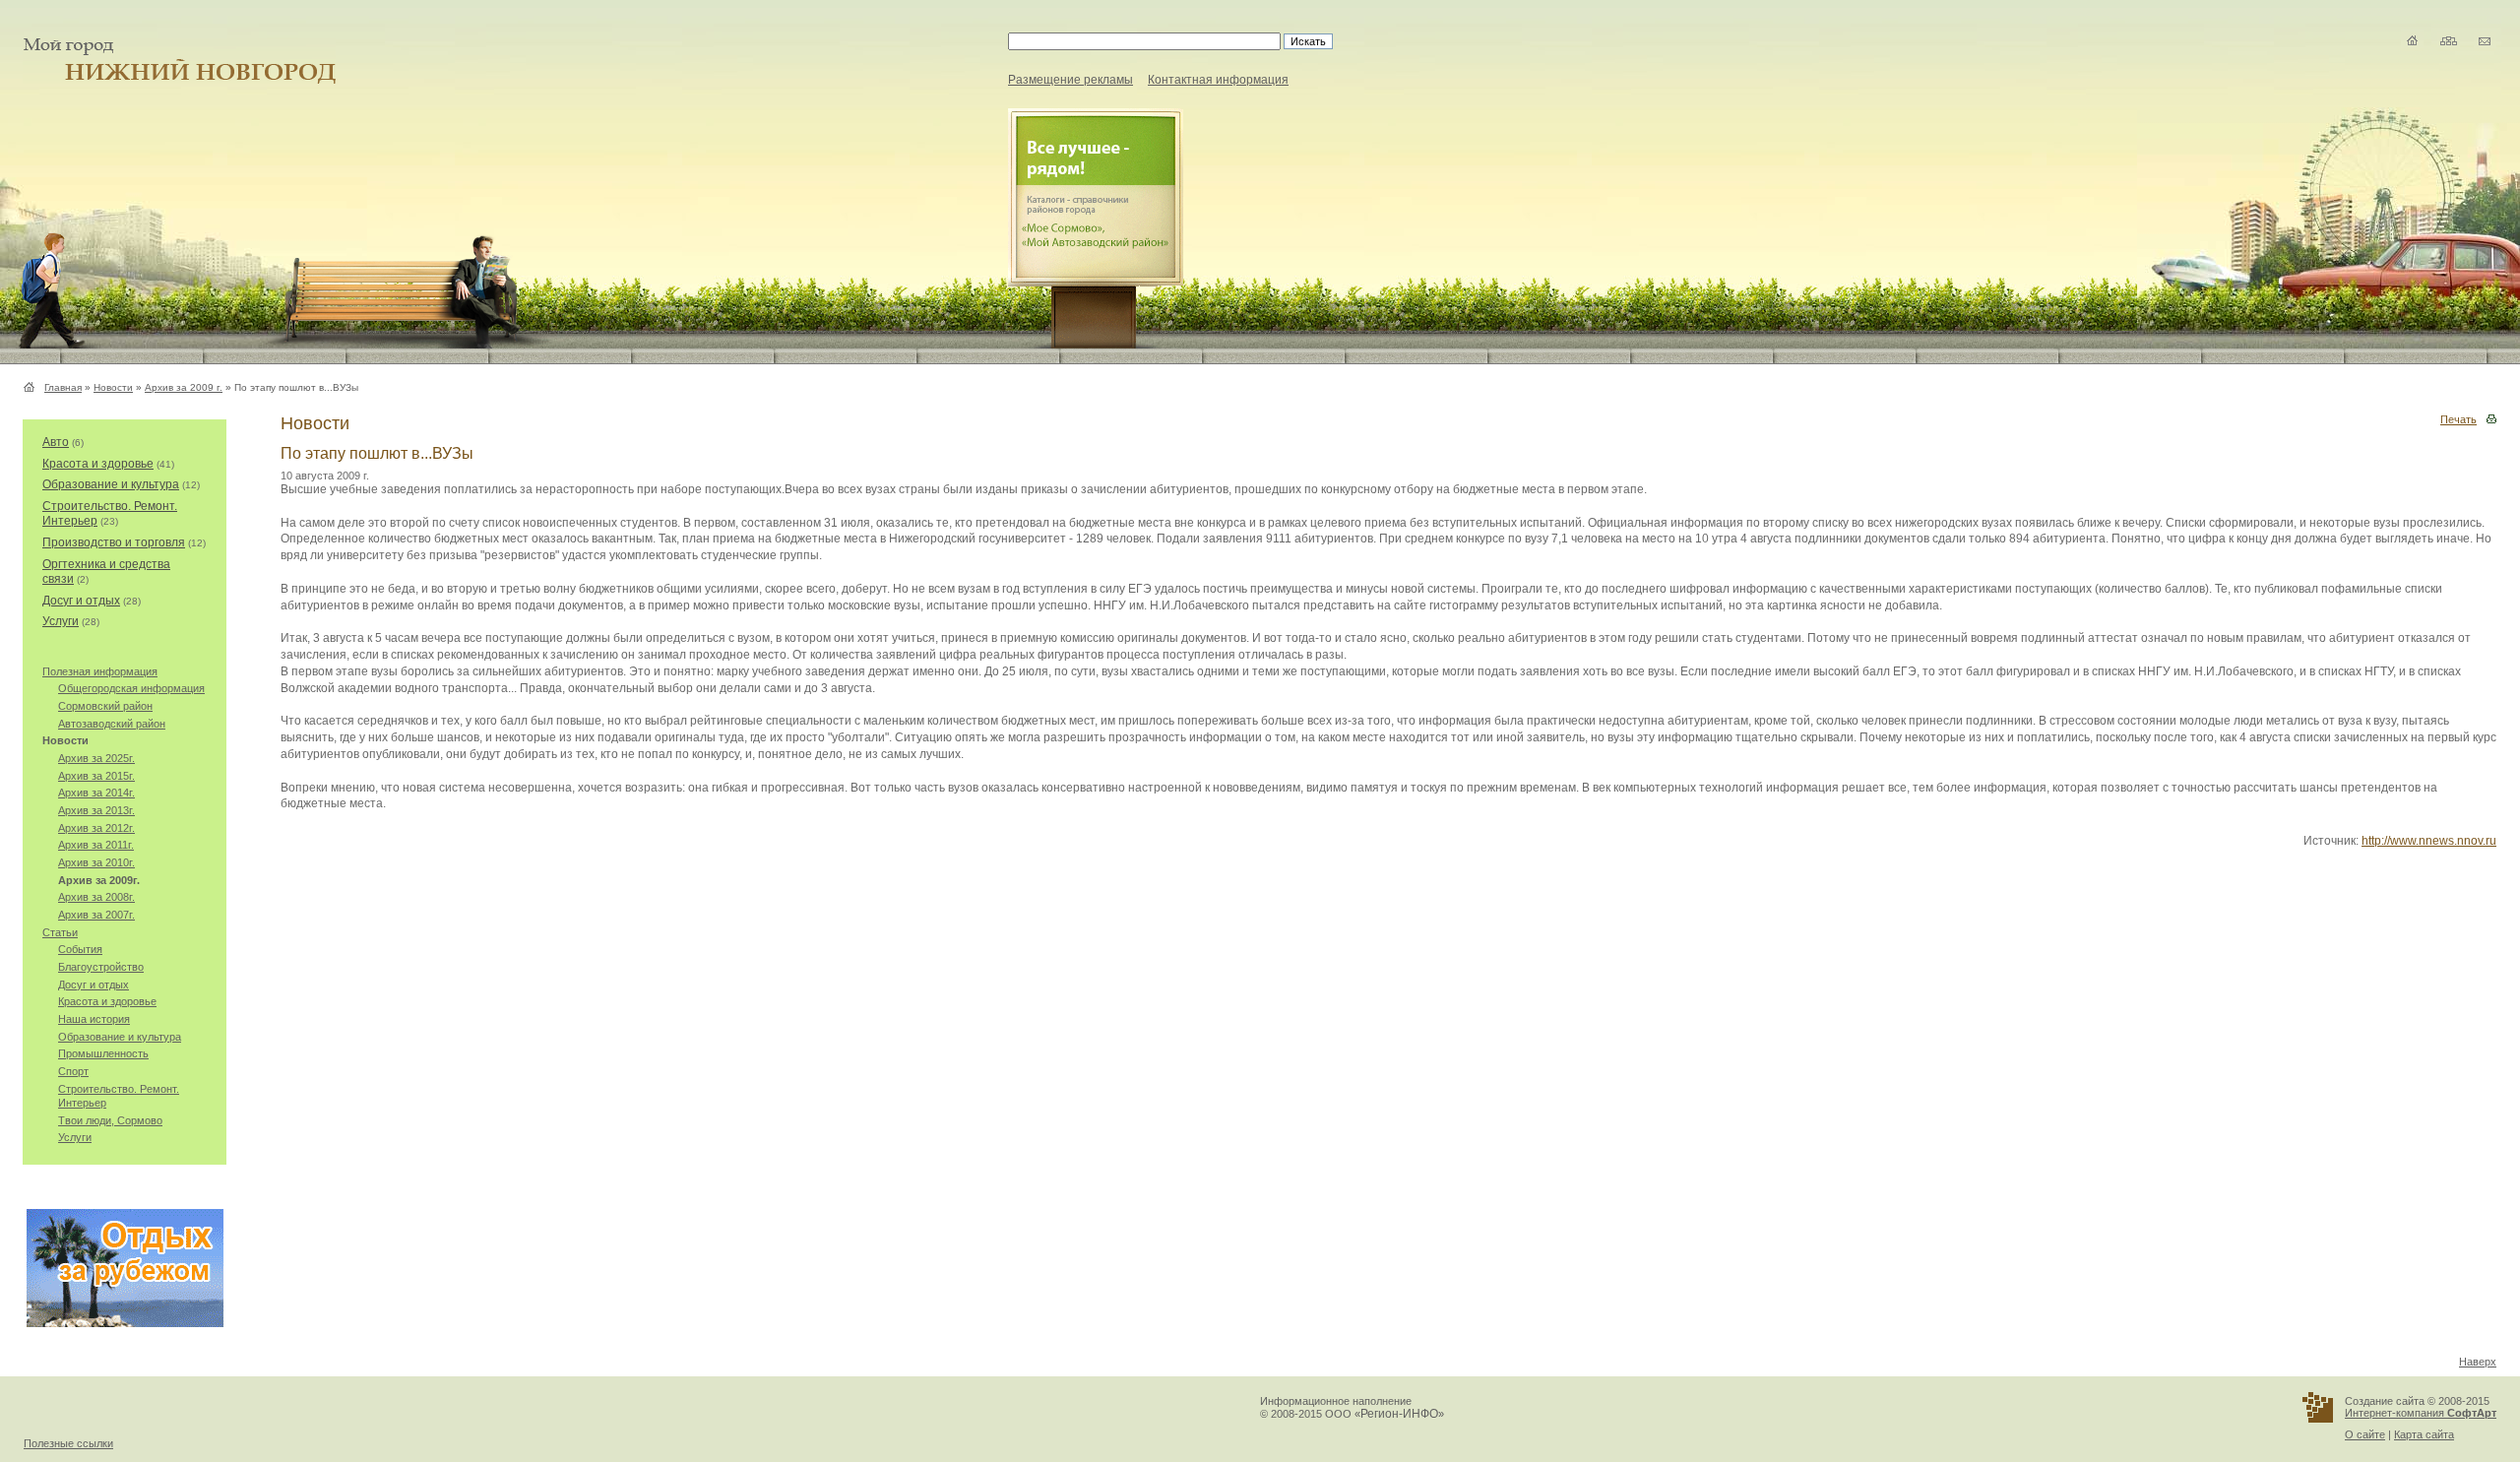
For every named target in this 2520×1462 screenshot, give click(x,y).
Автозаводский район (112, 724)
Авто (56, 442)
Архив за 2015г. (96, 776)
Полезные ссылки (68, 1443)
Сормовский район (105, 706)
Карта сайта (2424, 1434)
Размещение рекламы (1071, 80)
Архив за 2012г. (96, 828)
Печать (2458, 419)
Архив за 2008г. (96, 897)
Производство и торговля (114, 542)
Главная (63, 387)
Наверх (2478, 1362)
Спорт (73, 1071)
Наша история (94, 1019)
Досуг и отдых (81, 601)
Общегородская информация (131, 688)
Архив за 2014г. (96, 793)
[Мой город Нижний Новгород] (168, 80)
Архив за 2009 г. (184, 387)
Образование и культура (111, 484)
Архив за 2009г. (99, 880)
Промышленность (103, 1053)
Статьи (60, 932)
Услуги (61, 621)
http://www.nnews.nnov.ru (2429, 841)
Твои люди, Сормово (110, 1120)
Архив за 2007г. (96, 915)
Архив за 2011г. (96, 845)
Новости (113, 387)
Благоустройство (101, 967)
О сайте (2365, 1434)
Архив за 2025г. (96, 758)
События (80, 949)
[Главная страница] (32, 387)
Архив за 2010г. (96, 862)
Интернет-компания (2421, 1413)
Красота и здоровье (98, 464)
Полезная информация (100, 671)
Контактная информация (1218, 80)
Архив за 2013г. (96, 810)
